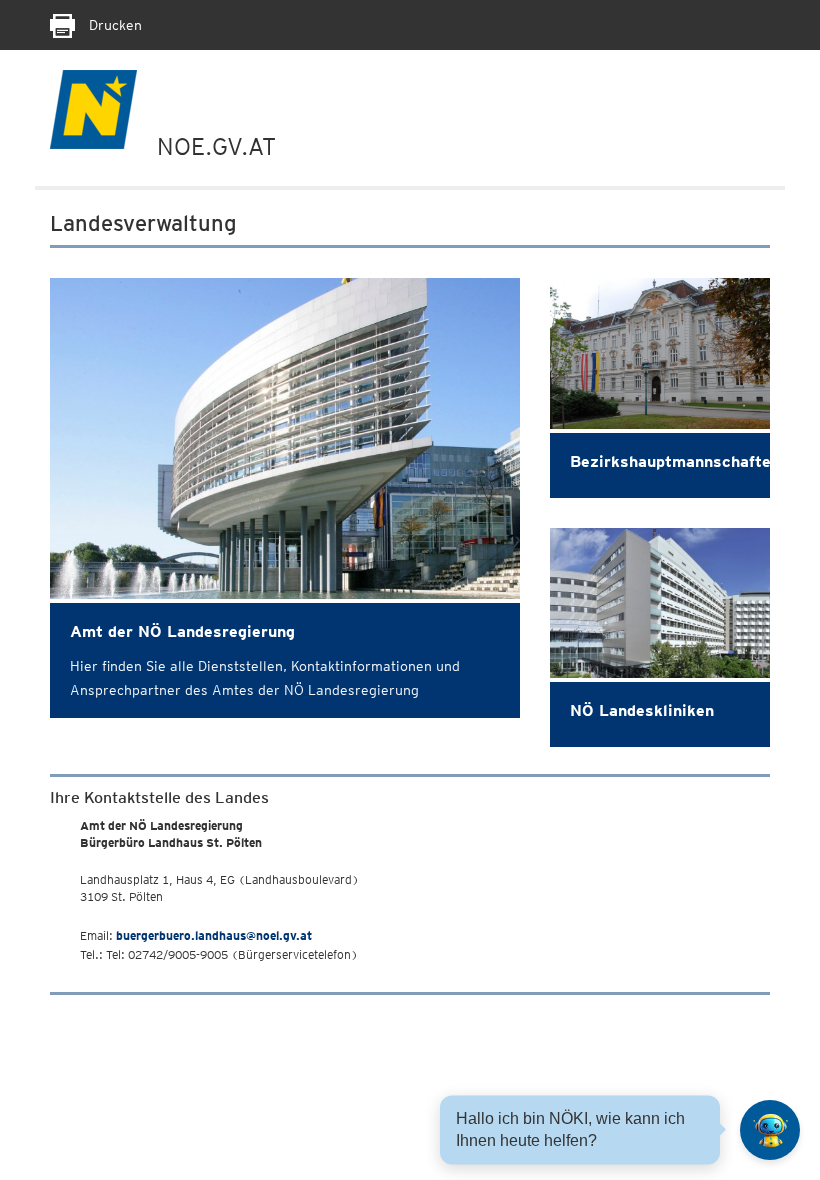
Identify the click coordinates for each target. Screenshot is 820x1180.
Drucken (113, 25)
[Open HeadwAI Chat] (770, 1130)
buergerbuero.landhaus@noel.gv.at (214, 935)
